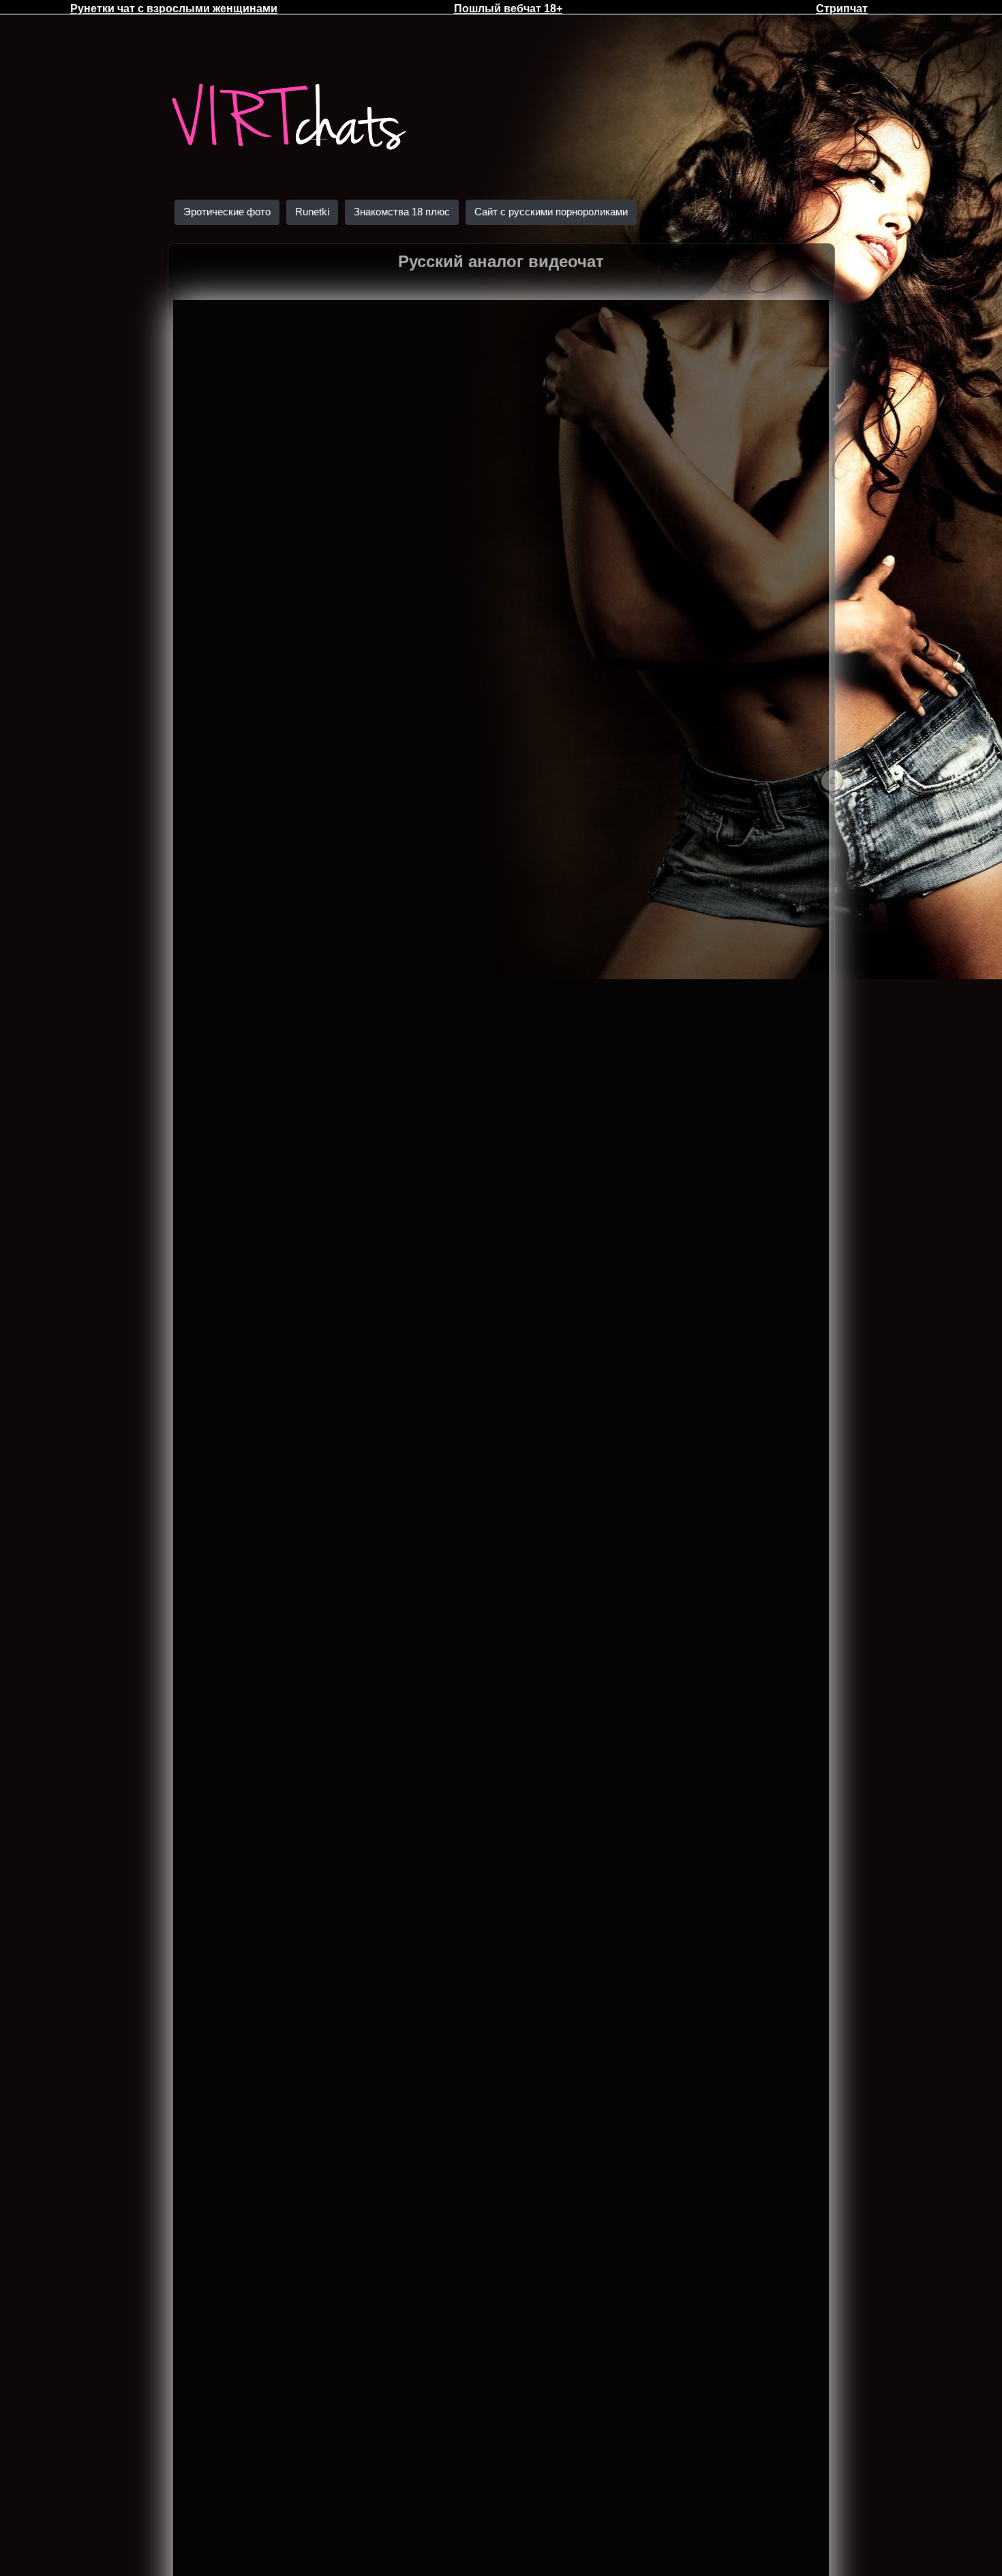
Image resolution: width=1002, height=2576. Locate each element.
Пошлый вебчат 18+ (508, 9)
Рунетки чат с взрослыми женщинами (174, 9)
